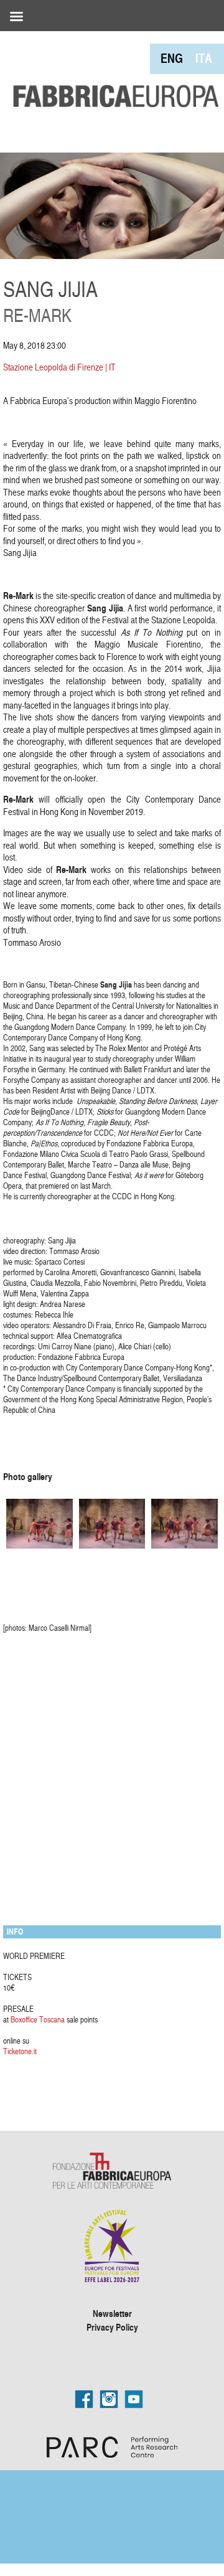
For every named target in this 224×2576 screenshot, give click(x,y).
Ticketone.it (20, 2051)
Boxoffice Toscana (38, 2019)
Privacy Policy (112, 2327)
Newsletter (112, 2313)
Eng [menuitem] (172, 58)
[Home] (112, 71)
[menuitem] (172, 58)
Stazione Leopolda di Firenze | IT (59, 367)
